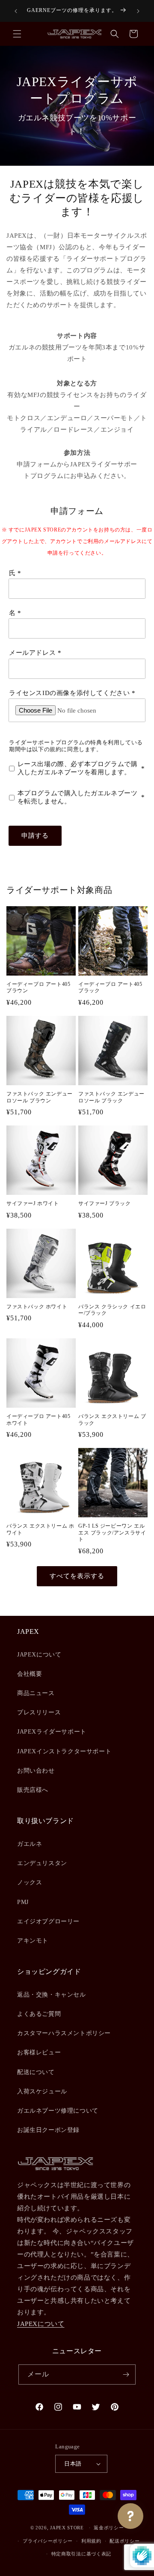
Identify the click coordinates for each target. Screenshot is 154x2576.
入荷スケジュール (42, 2091)
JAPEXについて (39, 1655)
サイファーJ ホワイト (33, 1203)
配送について (36, 2072)
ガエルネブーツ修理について (58, 2111)
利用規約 (91, 2541)
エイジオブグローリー (48, 1921)
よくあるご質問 (39, 2014)
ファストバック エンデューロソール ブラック (111, 1097)
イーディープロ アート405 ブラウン (38, 988)
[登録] (126, 2375)
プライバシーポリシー (48, 2541)
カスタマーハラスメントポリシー (64, 2033)
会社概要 (30, 1674)
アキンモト (33, 1941)
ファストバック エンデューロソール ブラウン (40, 1097)
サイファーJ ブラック (105, 1203)
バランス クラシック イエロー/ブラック (112, 1310)
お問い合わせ (36, 1771)
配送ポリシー (124, 2541)
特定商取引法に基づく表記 (81, 2554)
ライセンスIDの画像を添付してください (69, 693)
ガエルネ (30, 1844)
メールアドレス (32, 653)
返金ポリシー (109, 2528)
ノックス (30, 1882)
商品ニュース (36, 1693)
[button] (17, 34)
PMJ (23, 1902)
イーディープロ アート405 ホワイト (38, 1420)
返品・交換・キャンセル (52, 1995)
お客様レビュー (39, 2052)
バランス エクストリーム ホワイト (40, 1529)
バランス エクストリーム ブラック (112, 1420)
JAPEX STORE (67, 2528)
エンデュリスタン (42, 1863)
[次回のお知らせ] (138, 11)
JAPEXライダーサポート (52, 1732)
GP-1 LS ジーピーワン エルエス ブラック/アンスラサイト (112, 1533)
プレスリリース (39, 1712)
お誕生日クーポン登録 (48, 2130)
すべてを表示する (77, 1576)
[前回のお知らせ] (16, 11)
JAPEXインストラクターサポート (64, 1751)
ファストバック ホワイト (37, 1307)
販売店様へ (33, 1790)
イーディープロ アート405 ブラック (110, 988)
